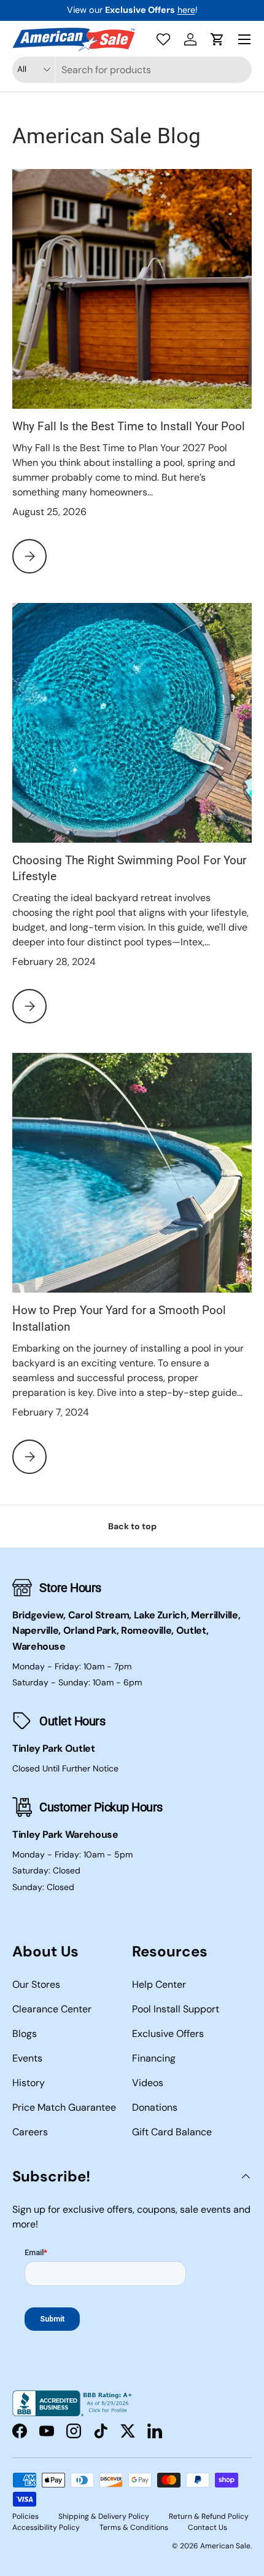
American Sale (225, 2546)
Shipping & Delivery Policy (104, 2516)
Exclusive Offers (168, 2034)
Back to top (132, 1526)
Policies (25, 2516)
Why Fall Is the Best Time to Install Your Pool (129, 426)
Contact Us (208, 2527)
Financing (154, 2058)
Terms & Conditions (134, 2527)
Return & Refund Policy (209, 2516)
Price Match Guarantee (64, 2107)
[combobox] (132, 70)
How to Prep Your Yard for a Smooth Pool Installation (119, 1318)
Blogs (25, 2034)
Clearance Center (52, 2009)
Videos (148, 2083)
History (29, 2083)
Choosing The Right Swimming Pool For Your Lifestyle (129, 868)
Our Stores (36, 1984)
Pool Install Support (176, 2009)
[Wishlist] (163, 39)
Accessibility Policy (46, 2527)
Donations (155, 2107)
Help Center (159, 1984)
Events (27, 2058)
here (186, 10)
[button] (217, 39)
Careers (30, 2132)
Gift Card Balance (172, 2132)
